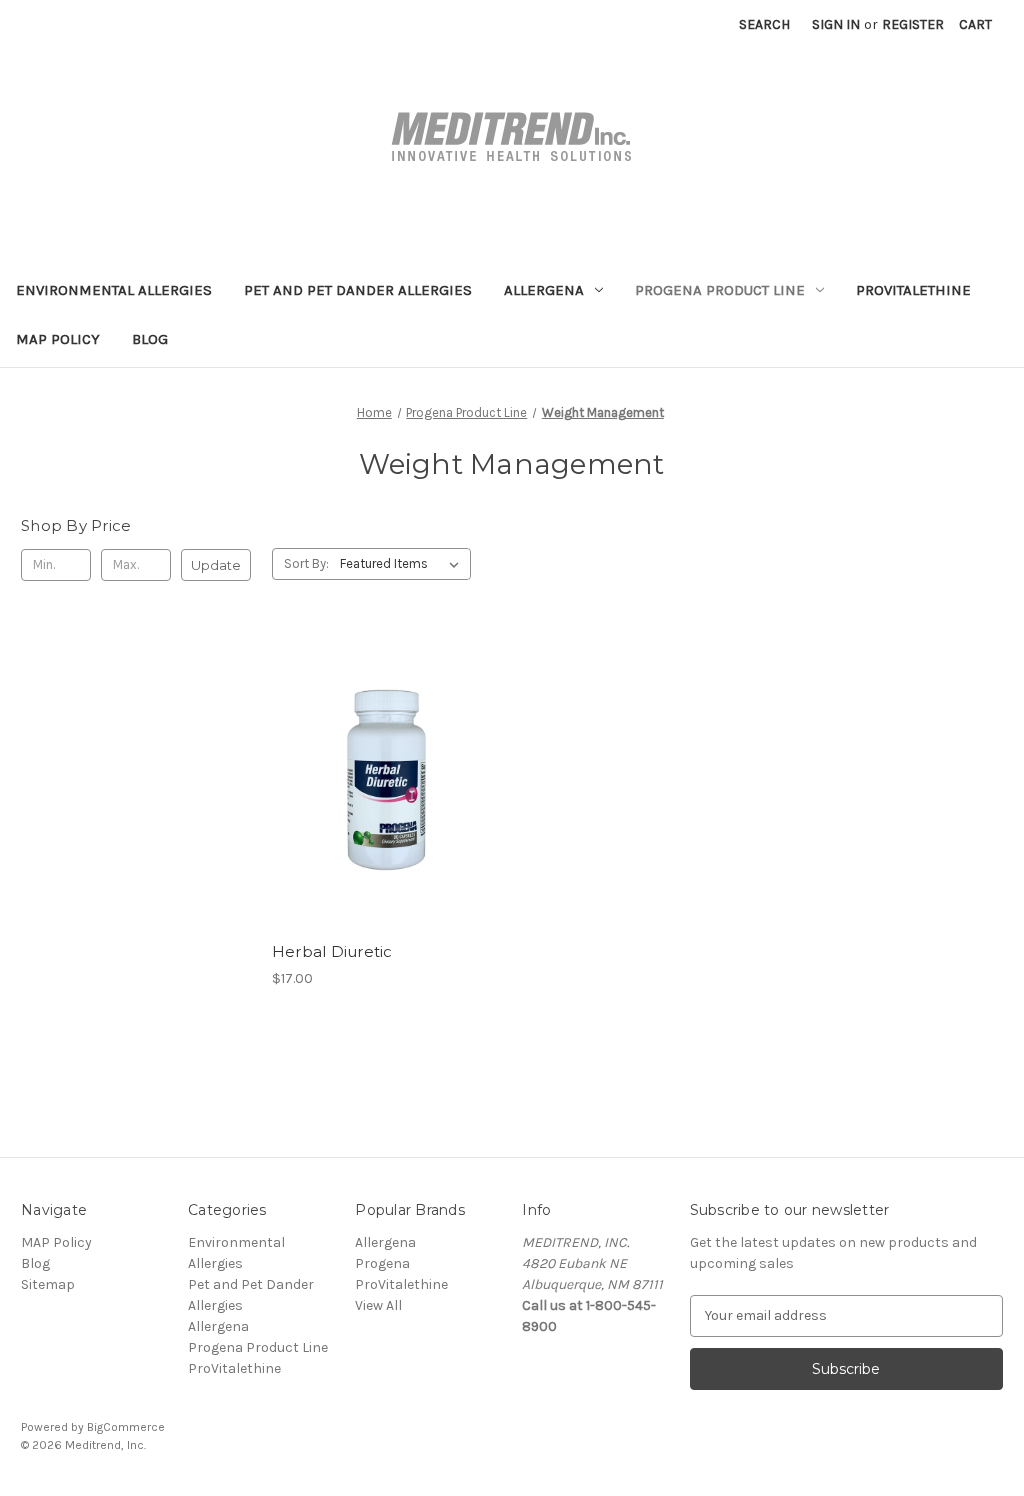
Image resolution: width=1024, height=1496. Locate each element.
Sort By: (306, 563)
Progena (382, 1263)
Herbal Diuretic (332, 951)
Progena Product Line (720, 290)
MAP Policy (58, 339)
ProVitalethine (913, 290)
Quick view (387, 780)
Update (216, 565)
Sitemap (48, 1284)
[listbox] (403, 564)
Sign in (836, 24)
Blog (150, 339)
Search (764, 24)
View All (378, 1305)
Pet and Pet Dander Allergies (358, 290)
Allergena (544, 290)
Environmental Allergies (114, 290)
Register (913, 24)
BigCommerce (126, 1427)
